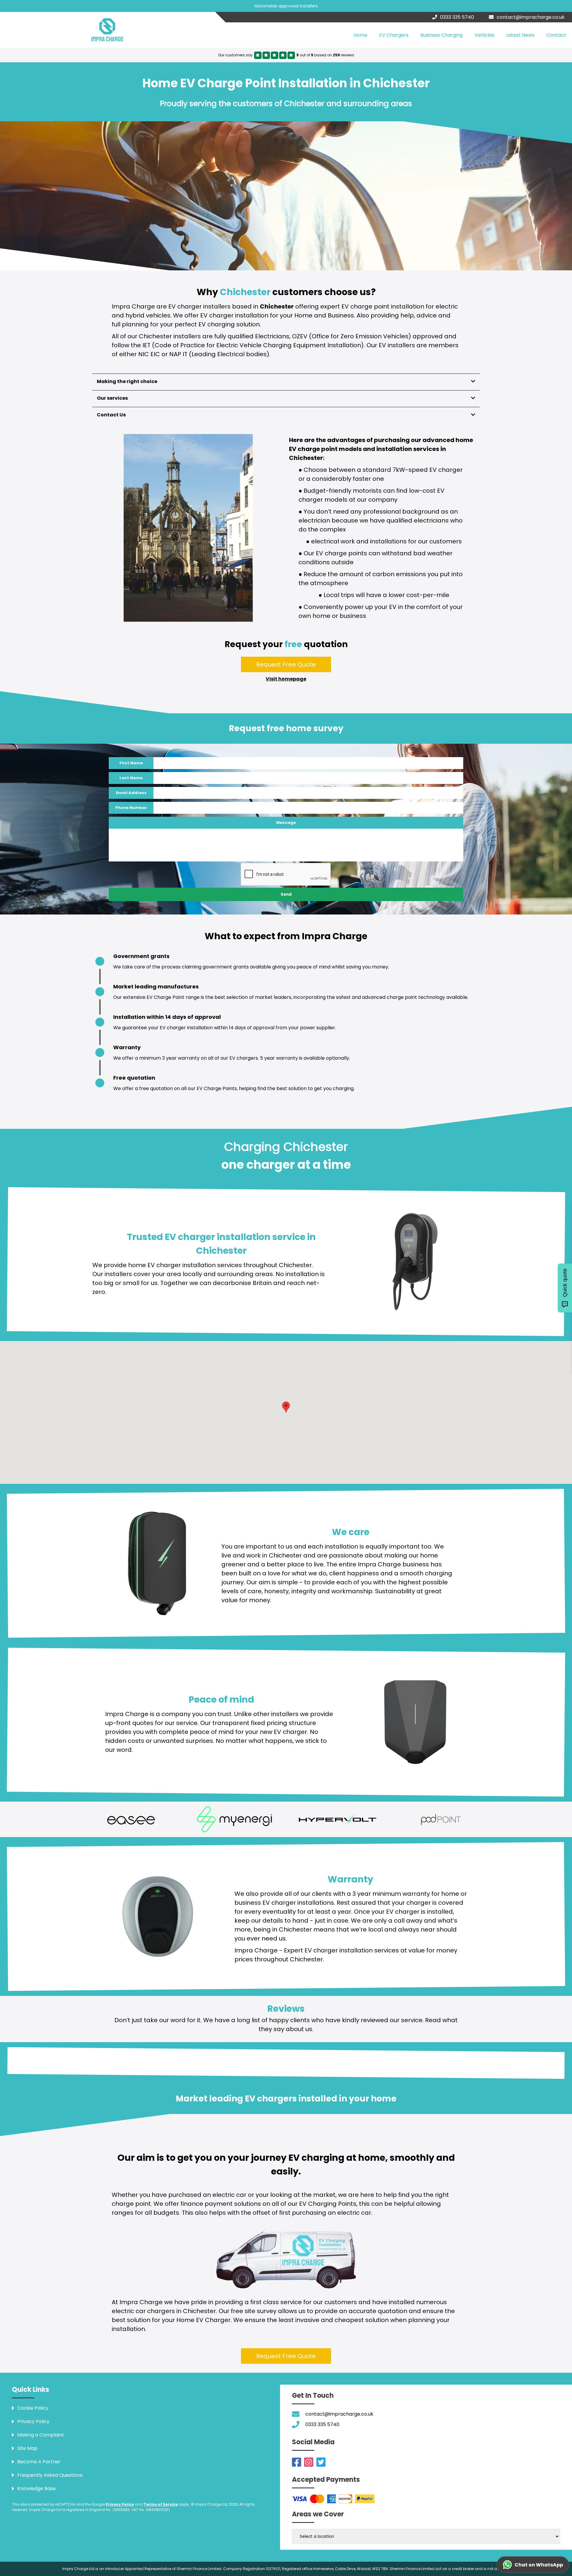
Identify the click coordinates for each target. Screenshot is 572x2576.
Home (360, 35)
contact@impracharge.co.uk (531, 17)
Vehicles (484, 35)
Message (286, 823)
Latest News (520, 35)
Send (286, 894)
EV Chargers (394, 35)
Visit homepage (286, 679)
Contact (556, 35)
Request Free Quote (286, 664)
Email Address (131, 793)
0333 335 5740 (457, 17)
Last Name (131, 778)
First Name (131, 763)
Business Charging (442, 35)
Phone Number (131, 808)
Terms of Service (161, 2504)
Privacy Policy (120, 2504)
